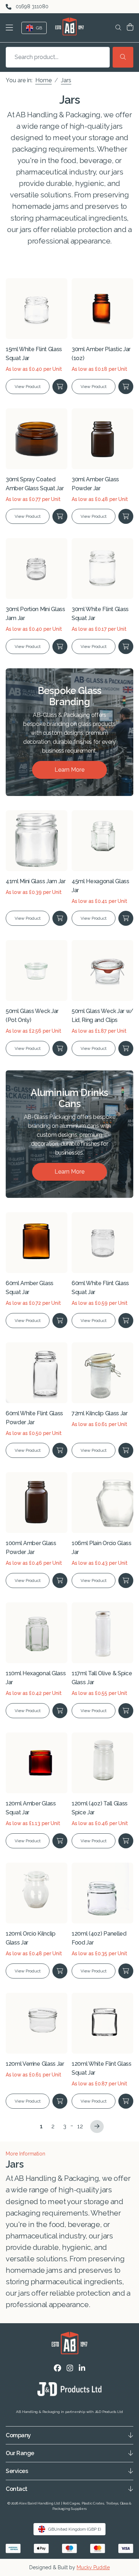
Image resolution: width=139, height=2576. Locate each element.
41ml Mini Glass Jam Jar (36, 881)
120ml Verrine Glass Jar (35, 2064)
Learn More (69, 770)
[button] (11, 28)
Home (43, 80)
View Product (28, 387)
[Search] (123, 57)
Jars (66, 80)
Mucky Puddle (93, 2567)
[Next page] (97, 2127)
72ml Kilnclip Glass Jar (100, 1413)
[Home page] (69, 26)
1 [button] (41, 2126)
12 (80, 2126)
